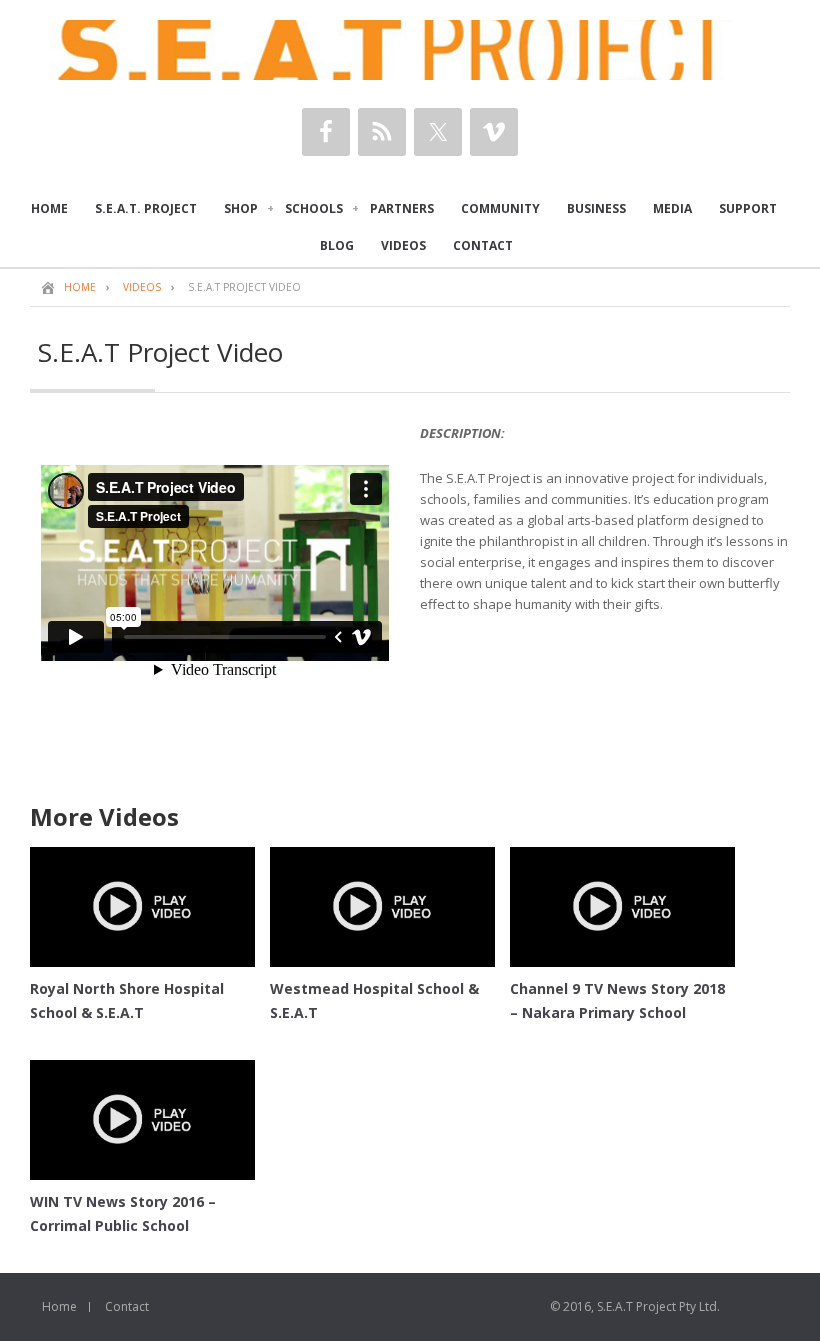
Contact (127, 1306)
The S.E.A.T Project (410, 50)
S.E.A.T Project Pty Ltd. (658, 1306)
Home (59, 1306)
